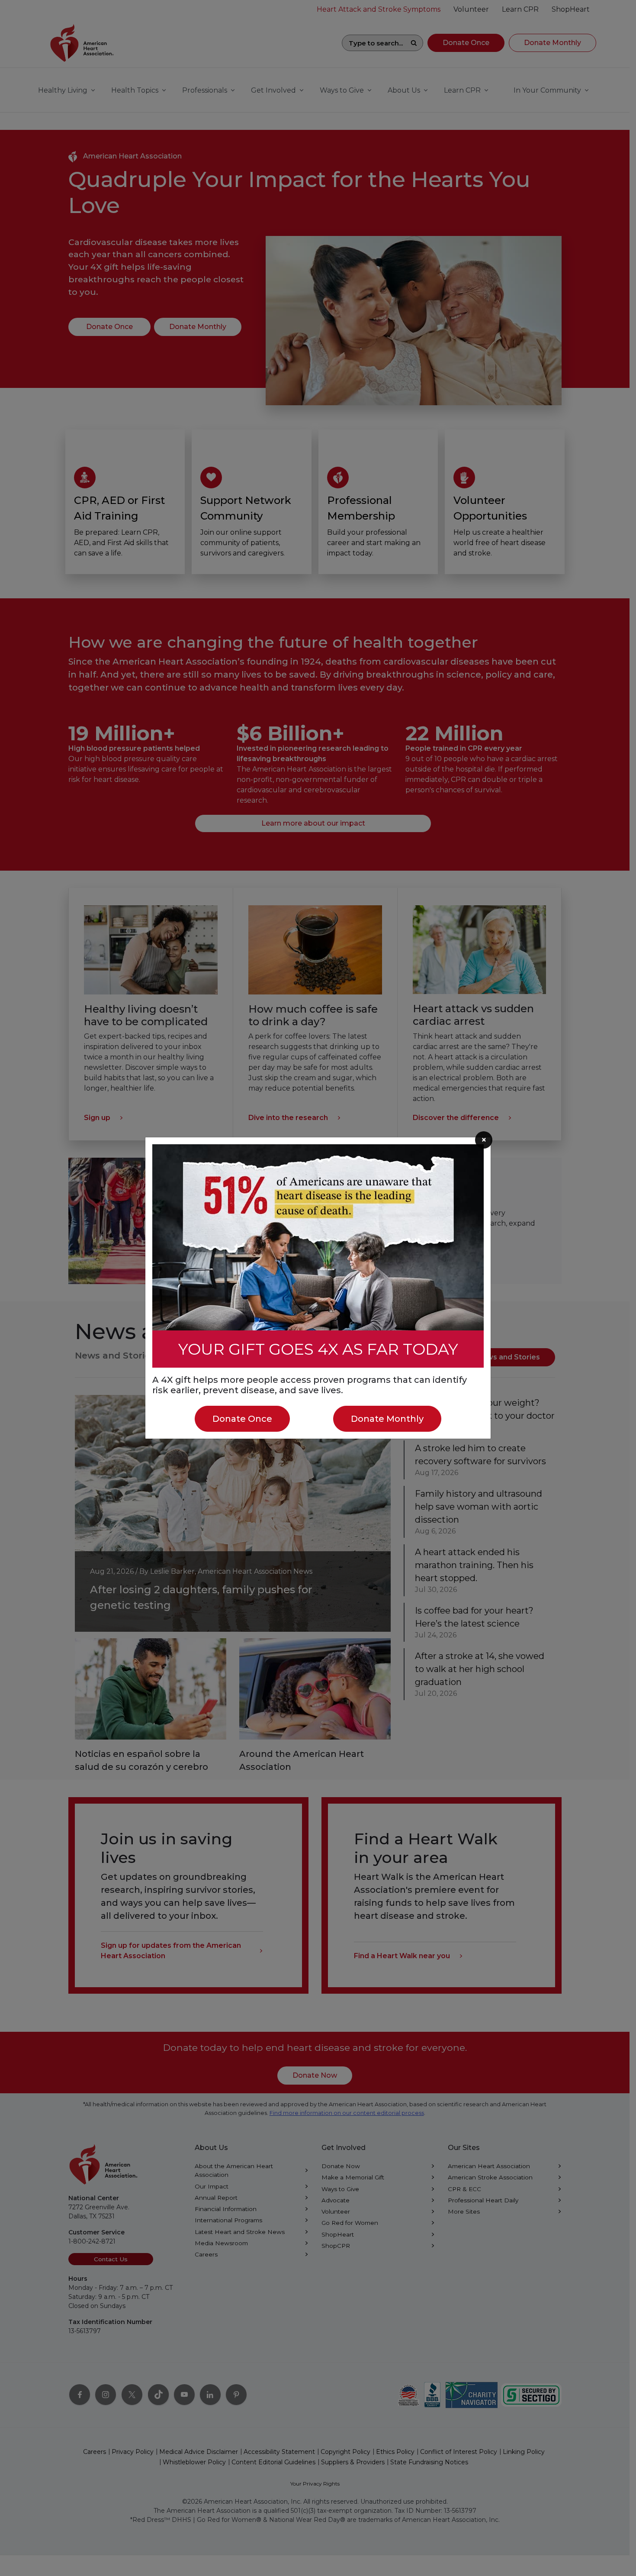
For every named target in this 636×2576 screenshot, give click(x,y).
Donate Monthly (387, 1419)
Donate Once (242, 1419)
